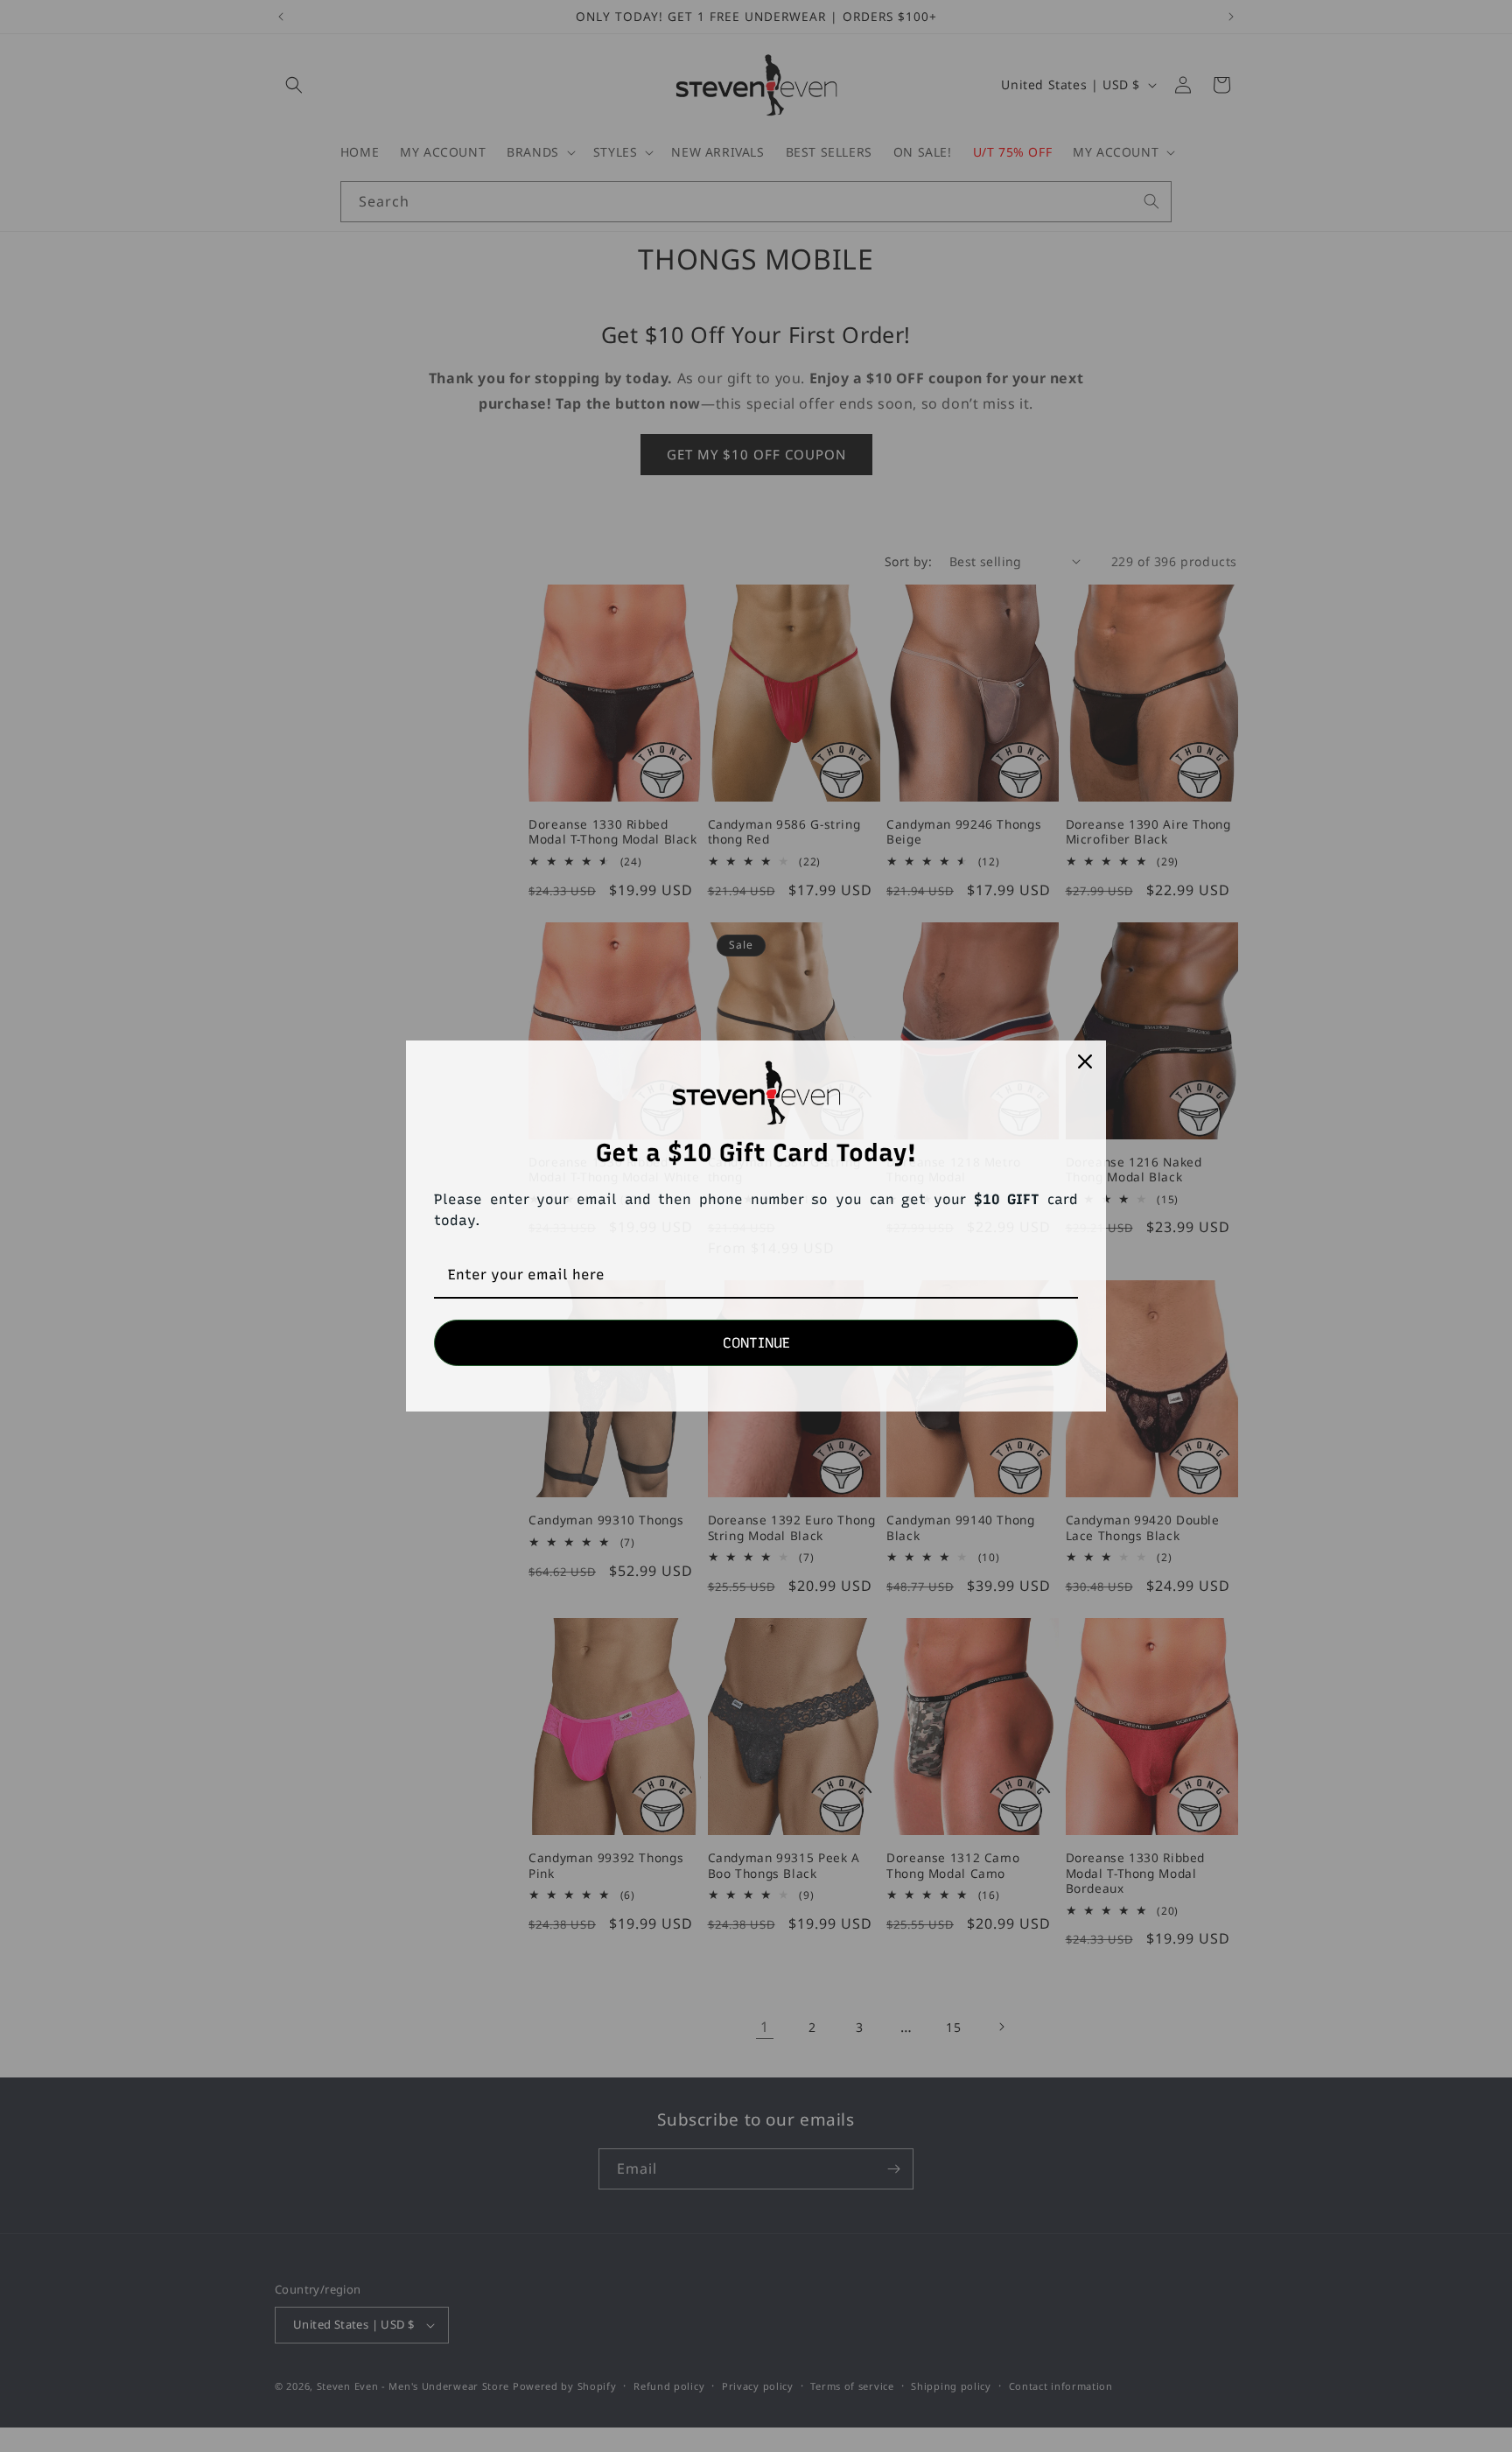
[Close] (1085, 1061)
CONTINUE (756, 1343)
